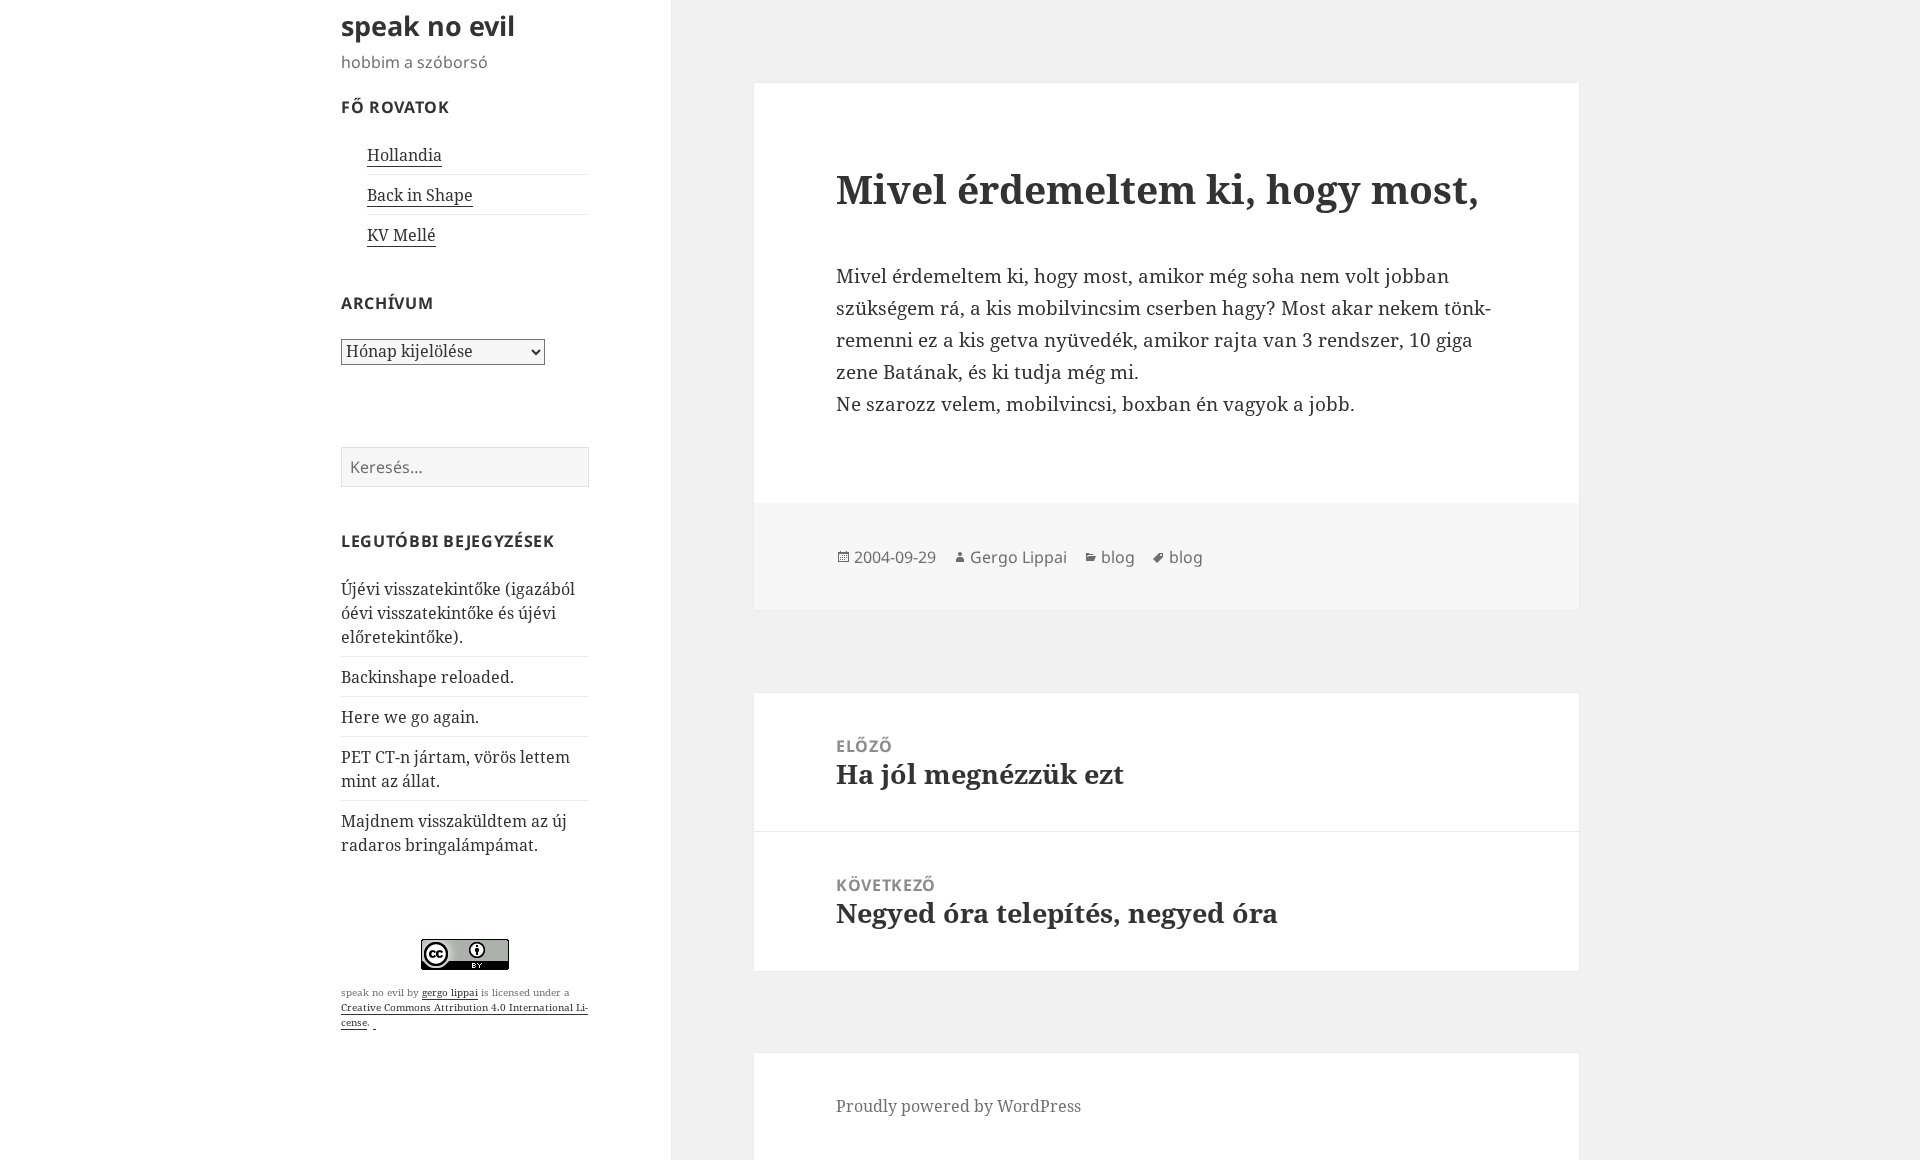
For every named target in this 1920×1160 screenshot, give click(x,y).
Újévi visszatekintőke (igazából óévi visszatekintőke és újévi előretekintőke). (458, 613)
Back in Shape (420, 195)
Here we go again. (410, 717)
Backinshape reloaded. (427, 677)
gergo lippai (450, 992)
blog (1118, 557)
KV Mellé (401, 235)
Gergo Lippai (1018, 557)
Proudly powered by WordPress (958, 1106)
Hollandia (404, 155)
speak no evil (428, 25)
